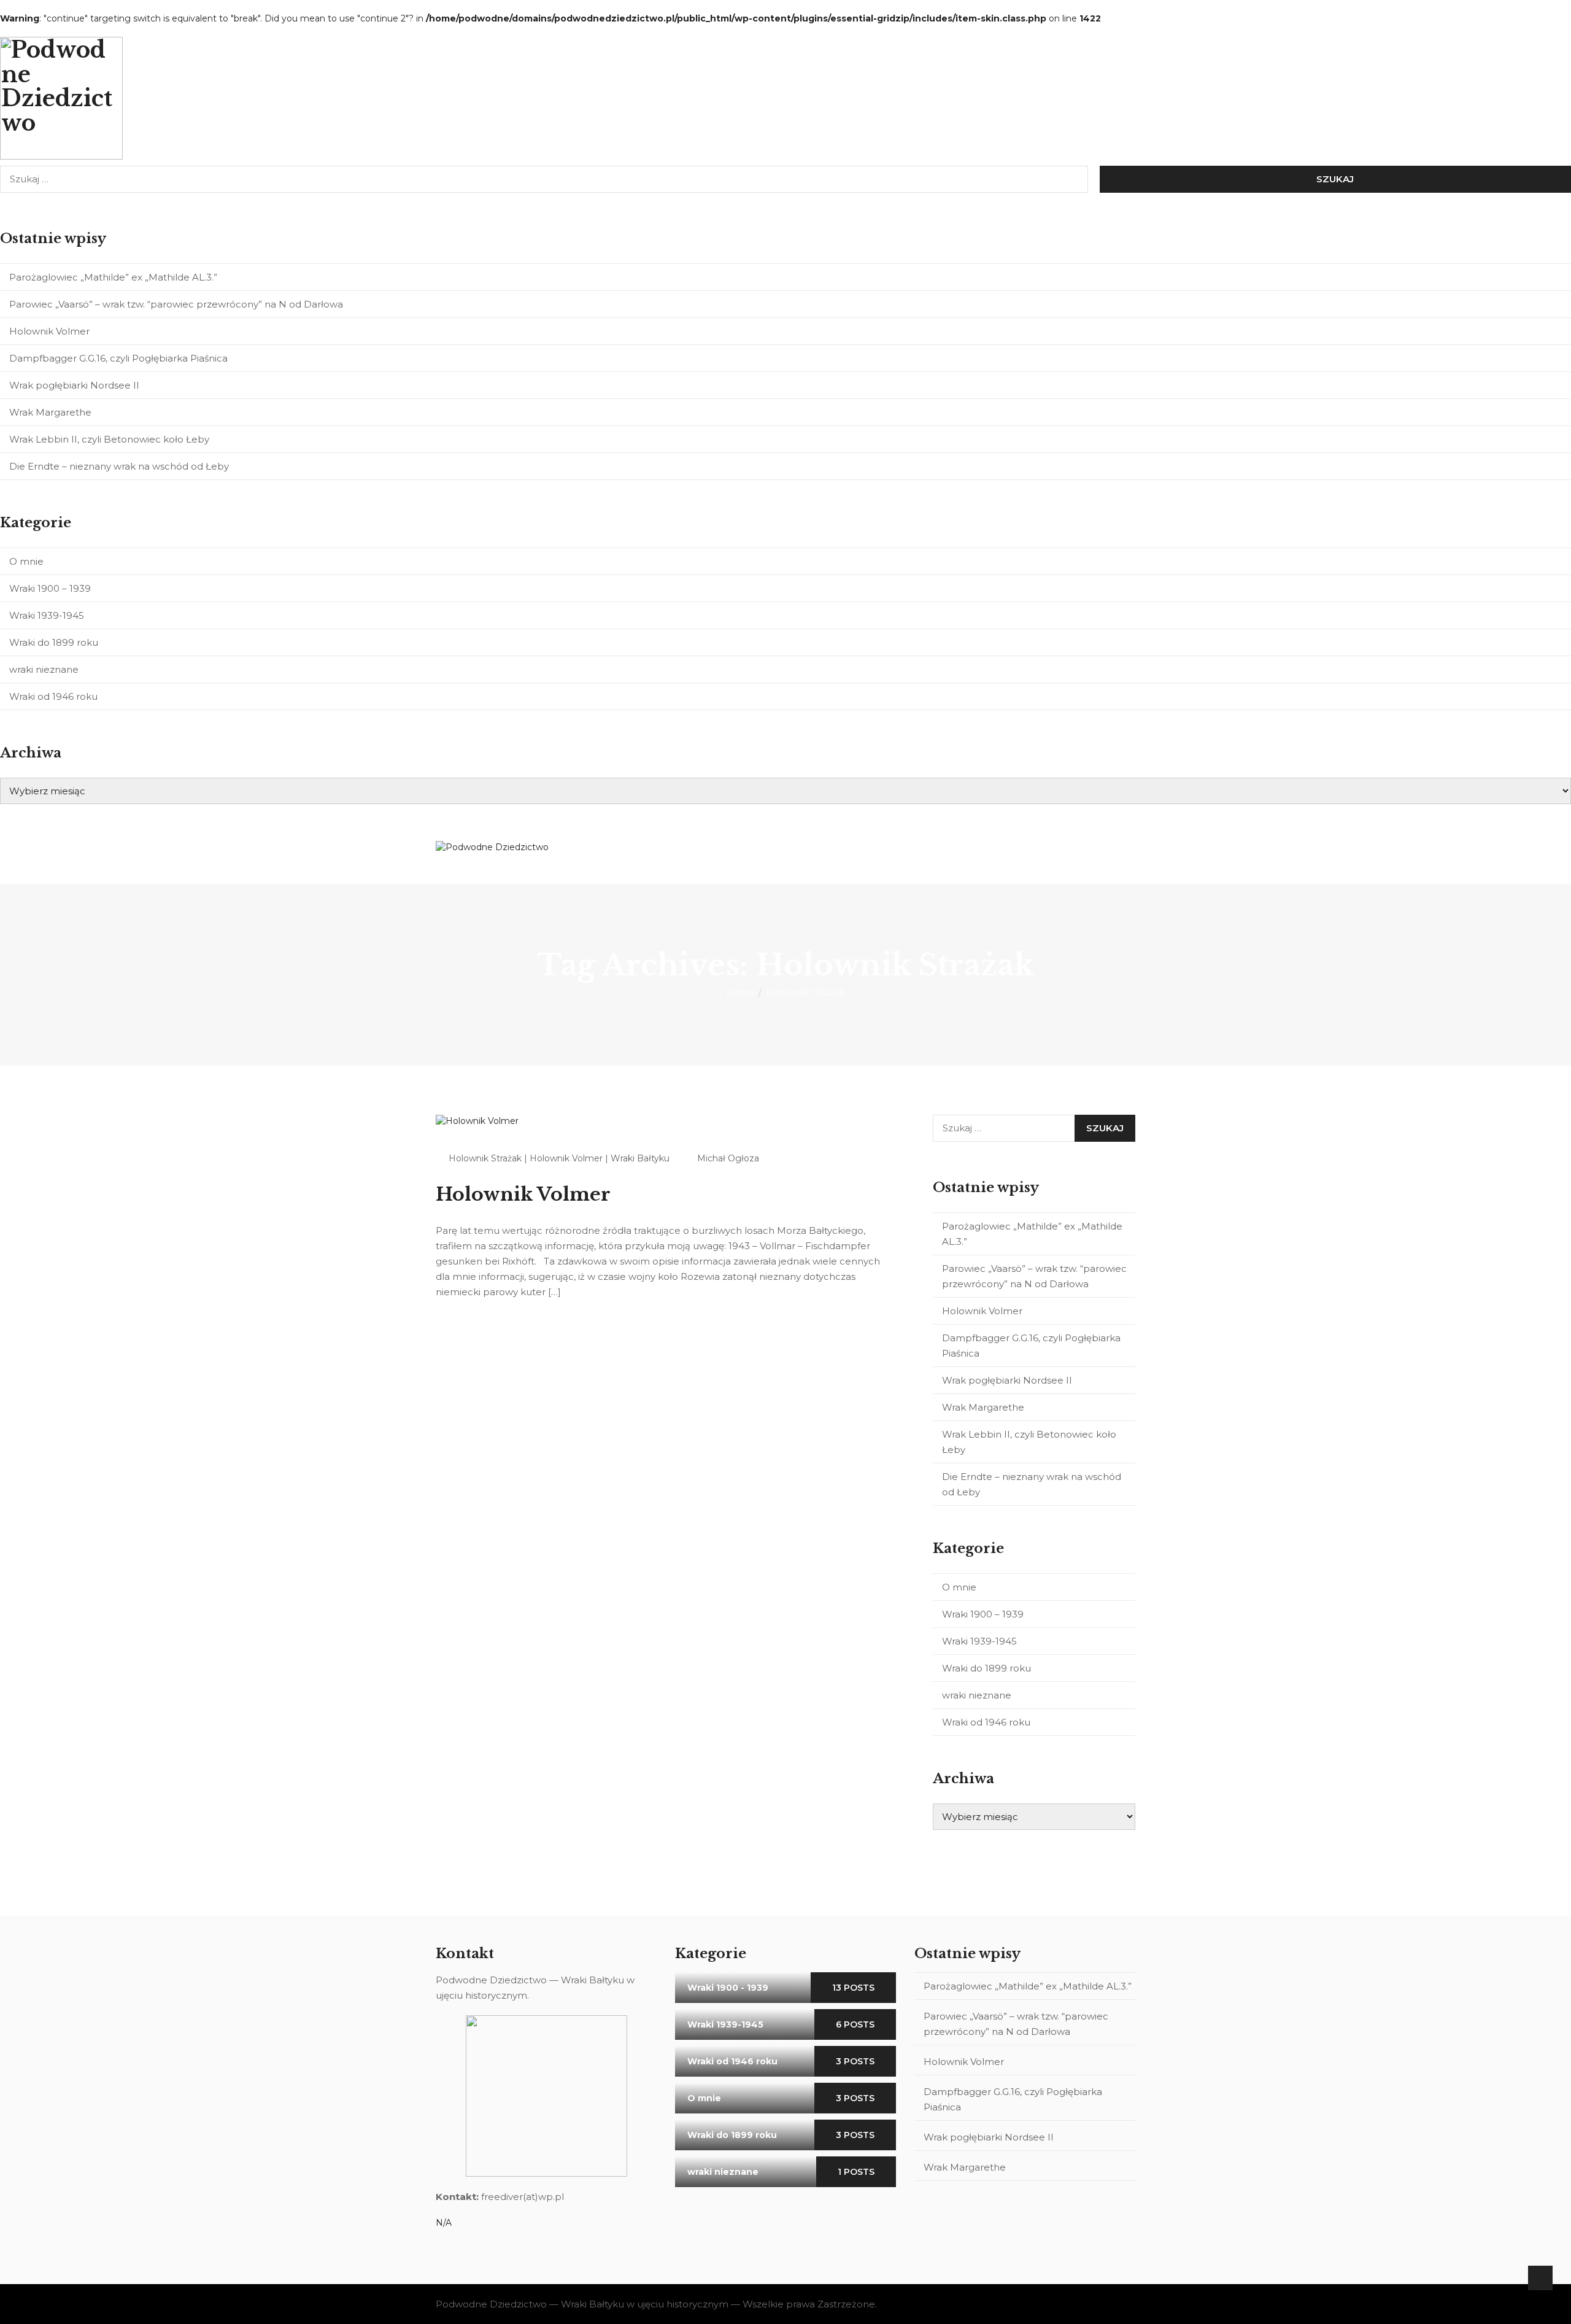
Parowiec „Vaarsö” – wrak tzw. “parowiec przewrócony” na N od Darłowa (176, 304)
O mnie (26, 561)
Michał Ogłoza (728, 1158)
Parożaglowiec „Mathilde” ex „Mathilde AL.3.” (114, 277)
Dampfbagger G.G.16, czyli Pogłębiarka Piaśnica (118, 358)
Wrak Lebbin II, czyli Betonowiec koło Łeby (109, 439)
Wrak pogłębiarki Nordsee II (74, 385)
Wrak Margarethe (50, 412)
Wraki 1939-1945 (47, 615)
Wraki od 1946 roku (53, 696)
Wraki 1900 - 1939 (728, 1988)
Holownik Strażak (485, 1158)
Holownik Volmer (49, 331)
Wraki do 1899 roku (54, 642)
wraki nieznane (44, 669)
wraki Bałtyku (640, 1158)
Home (741, 992)
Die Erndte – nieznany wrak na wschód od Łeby (119, 466)
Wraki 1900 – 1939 (50, 588)
